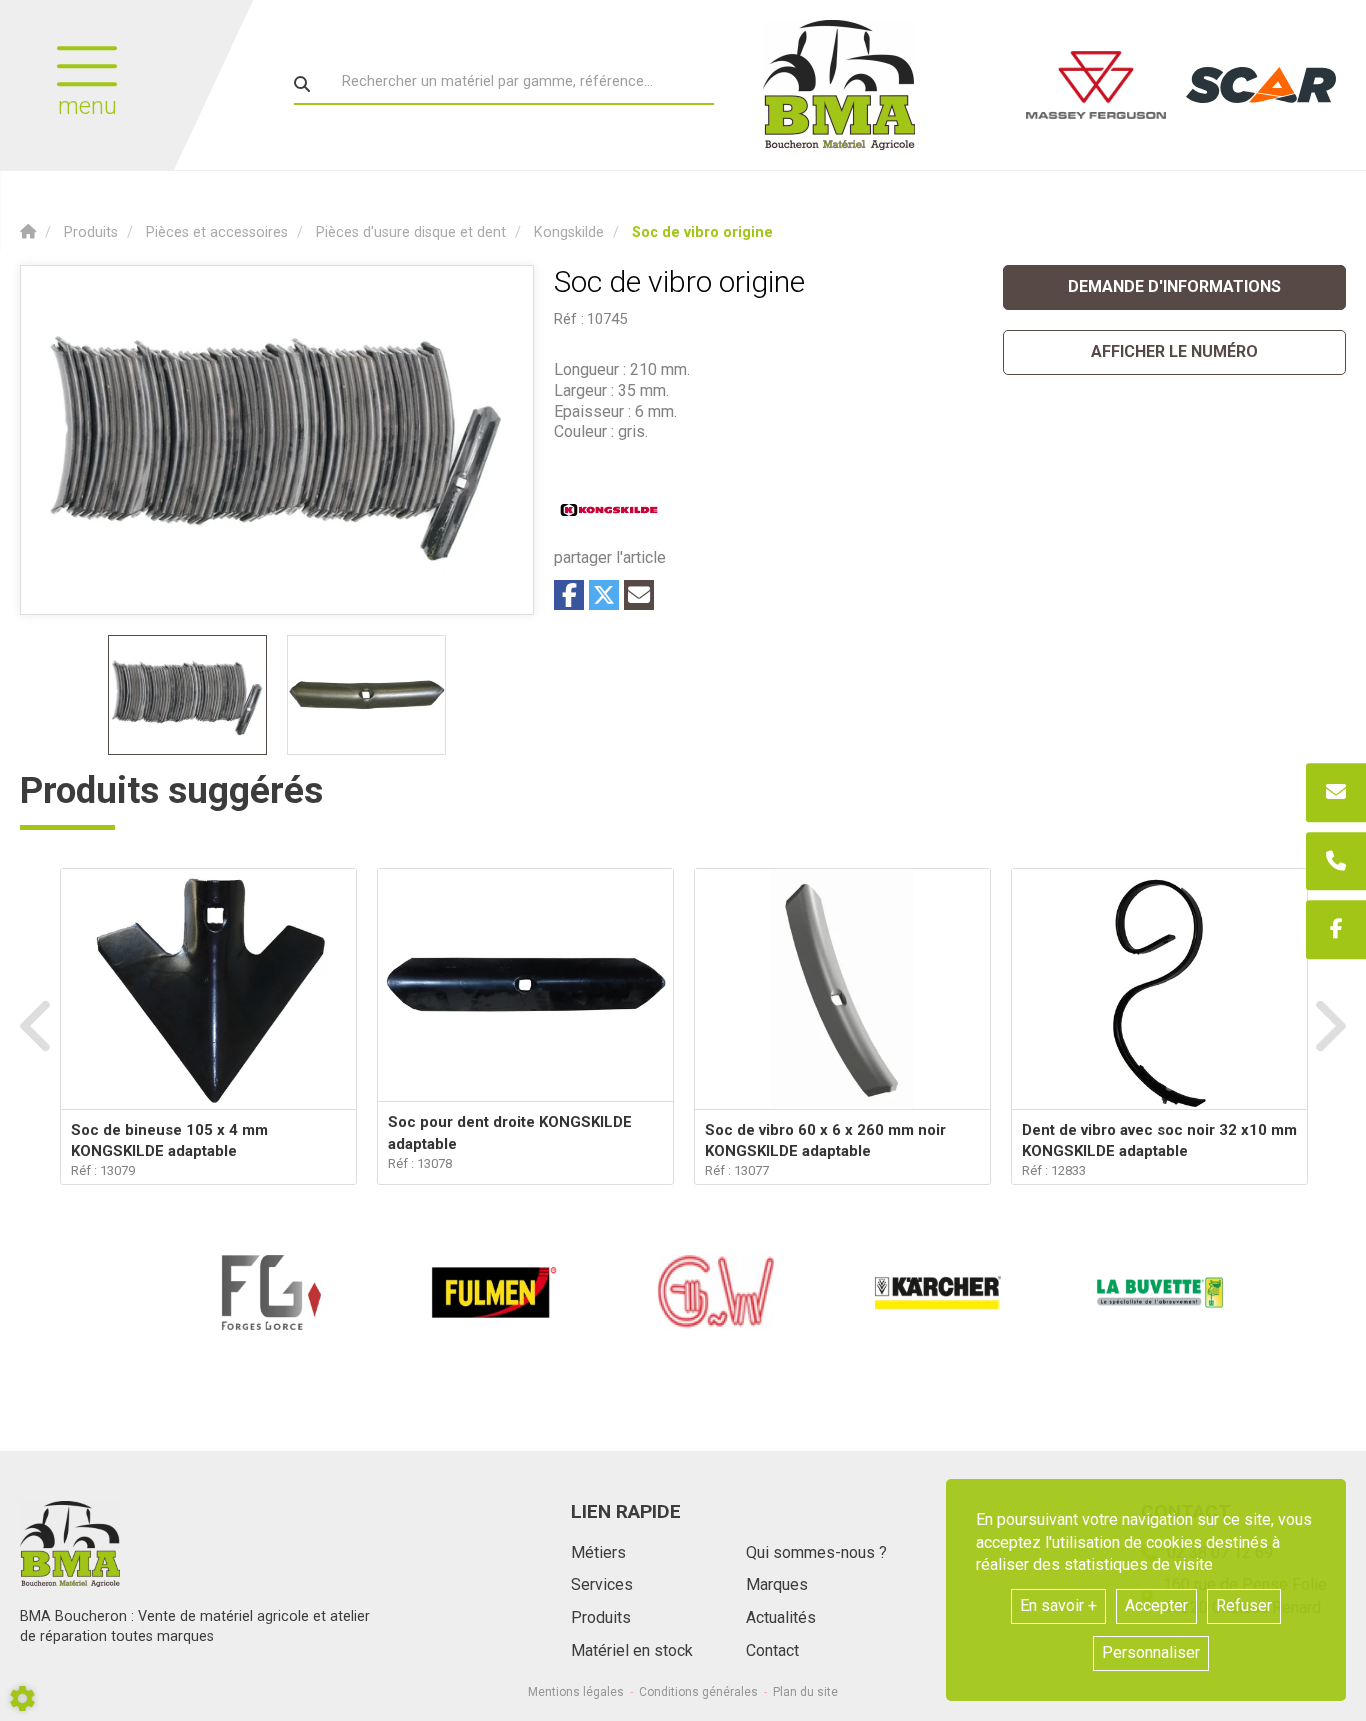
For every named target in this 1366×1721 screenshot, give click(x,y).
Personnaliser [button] (1151, 1652)
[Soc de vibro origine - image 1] (187, 695)
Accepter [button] (1156, 1605)
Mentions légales (576, 1692)
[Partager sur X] (604, 595)
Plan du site (805, 1692)
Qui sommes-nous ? (816, 1552)
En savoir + (1058, 1605)
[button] (702, 232)
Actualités (781, 1617)
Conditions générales (698, 1692)
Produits (601, 1617)
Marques (777, 1584)
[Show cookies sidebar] (22, 1698)
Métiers (598, 1552)
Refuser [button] (1244, 1605)
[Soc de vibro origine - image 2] (366, 695)
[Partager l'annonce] (639, 595)
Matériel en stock (632, 1650)
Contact (772, 1650)
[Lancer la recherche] (302, 84)
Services (602, 1584)
